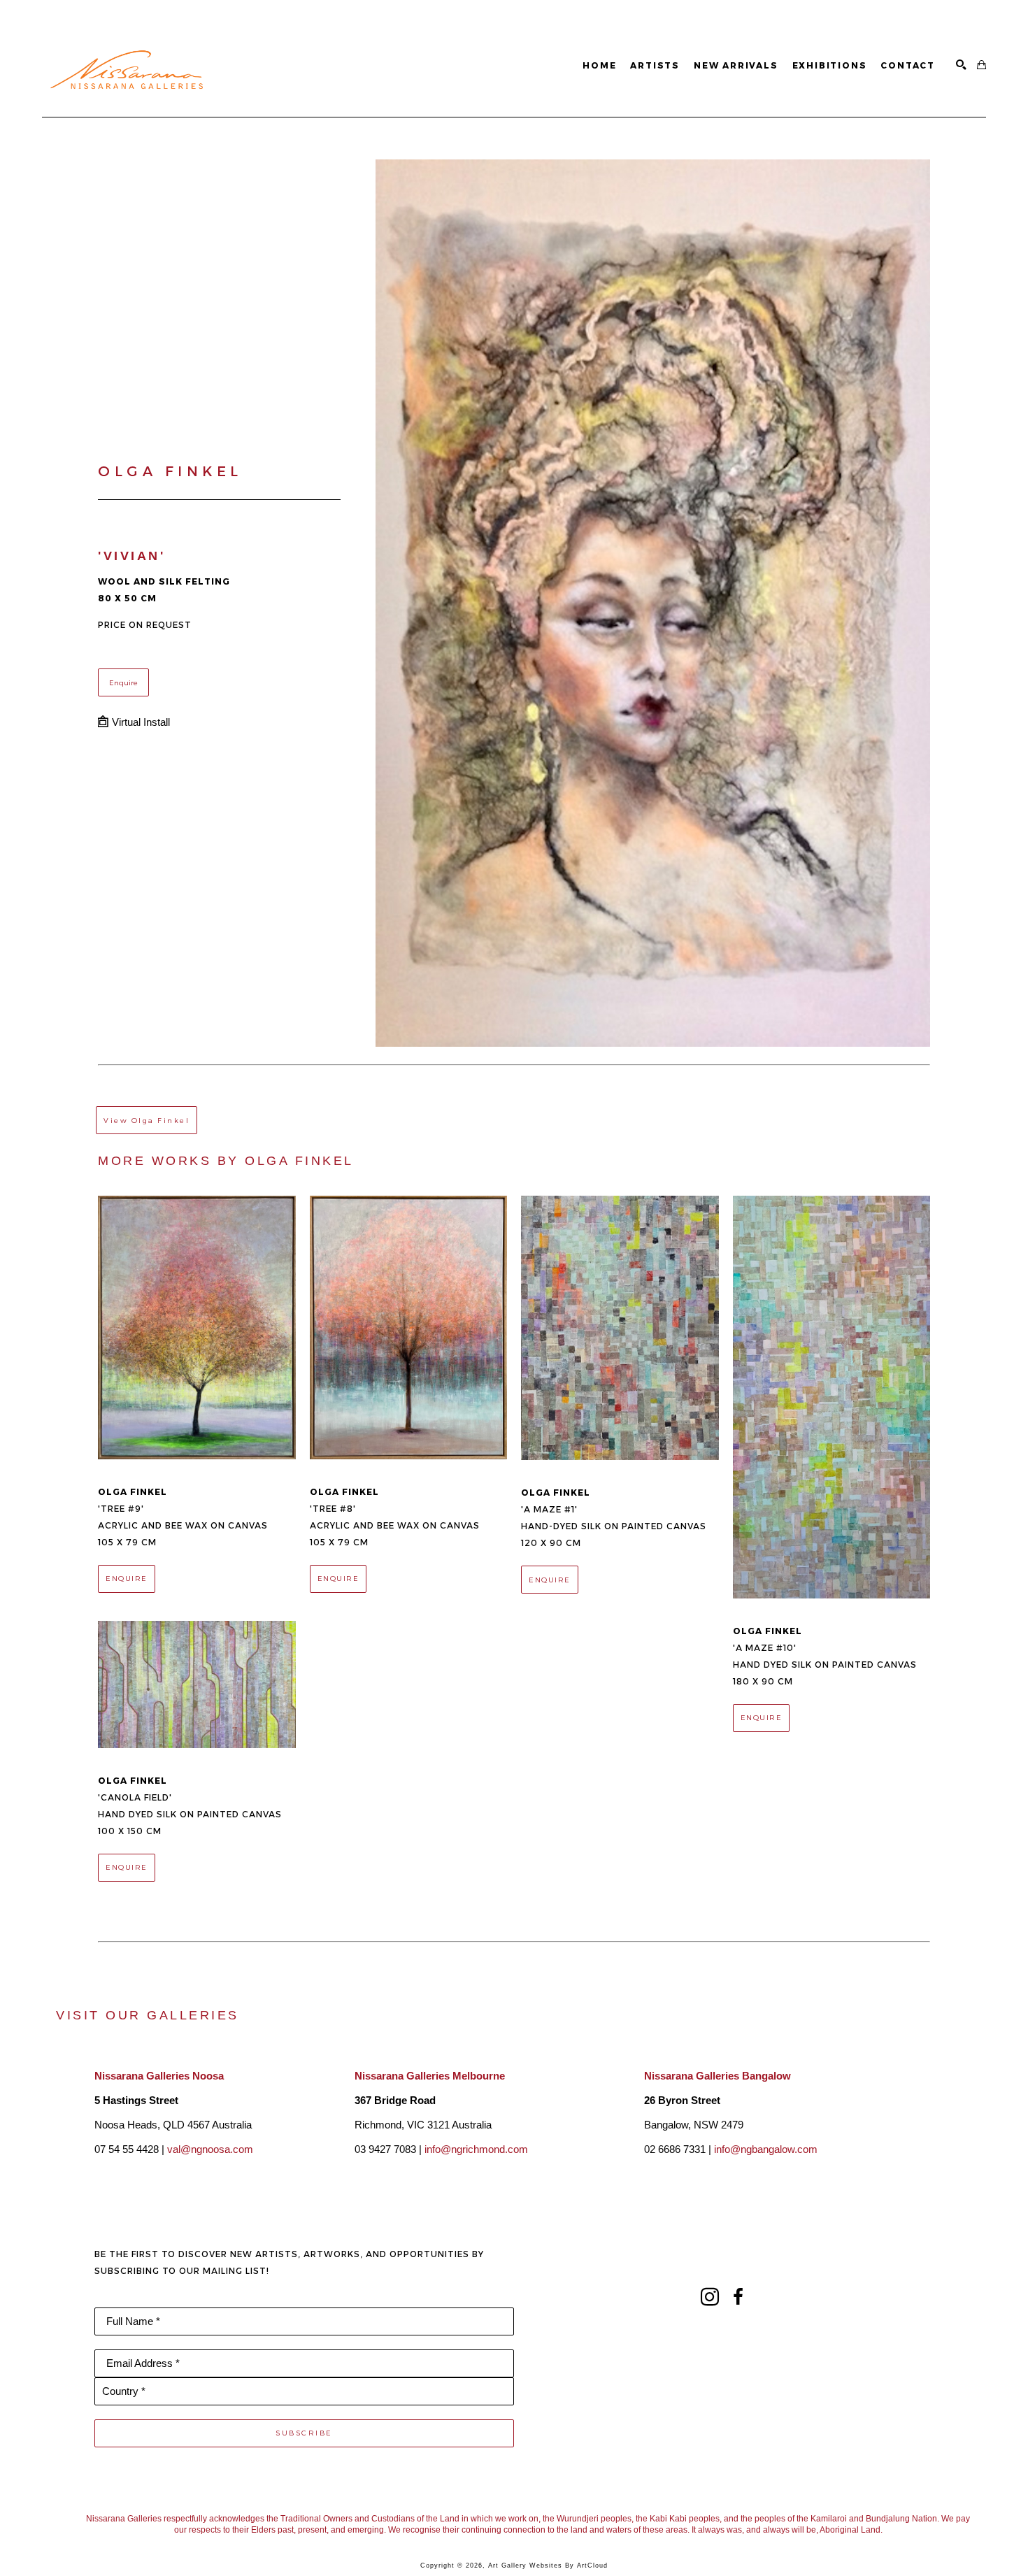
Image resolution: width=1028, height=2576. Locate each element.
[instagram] (710, 2297)
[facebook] (738, 2297)
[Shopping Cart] (981, 65)
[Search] (961, 65)
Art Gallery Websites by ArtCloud (548, 2566)
